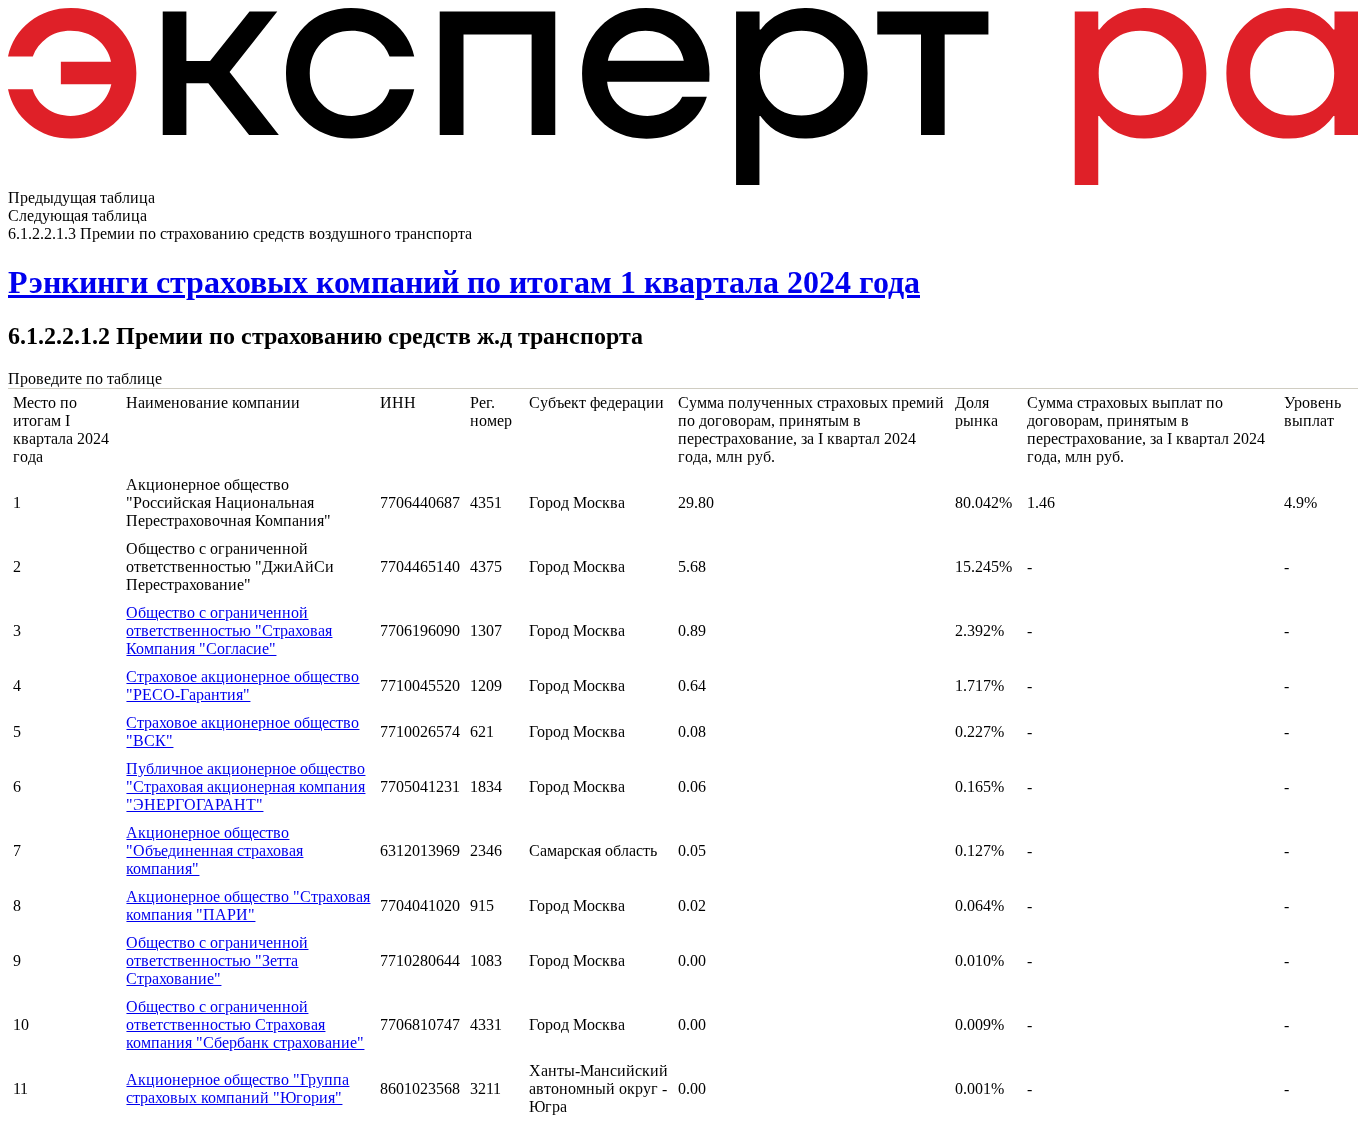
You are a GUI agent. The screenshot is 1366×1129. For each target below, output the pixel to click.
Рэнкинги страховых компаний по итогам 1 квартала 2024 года (464, 282)
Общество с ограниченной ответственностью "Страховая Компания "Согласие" (229, 630)
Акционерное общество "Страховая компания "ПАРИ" (248, 905)
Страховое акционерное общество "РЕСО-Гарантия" (242, 685)
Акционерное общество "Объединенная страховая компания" (214, 850)
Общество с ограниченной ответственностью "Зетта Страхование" (217, 960)
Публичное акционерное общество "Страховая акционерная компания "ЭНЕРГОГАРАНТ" (245, 786)
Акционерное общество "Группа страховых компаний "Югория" (237, 1088)
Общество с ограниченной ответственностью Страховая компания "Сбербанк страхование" (245, 1024)
